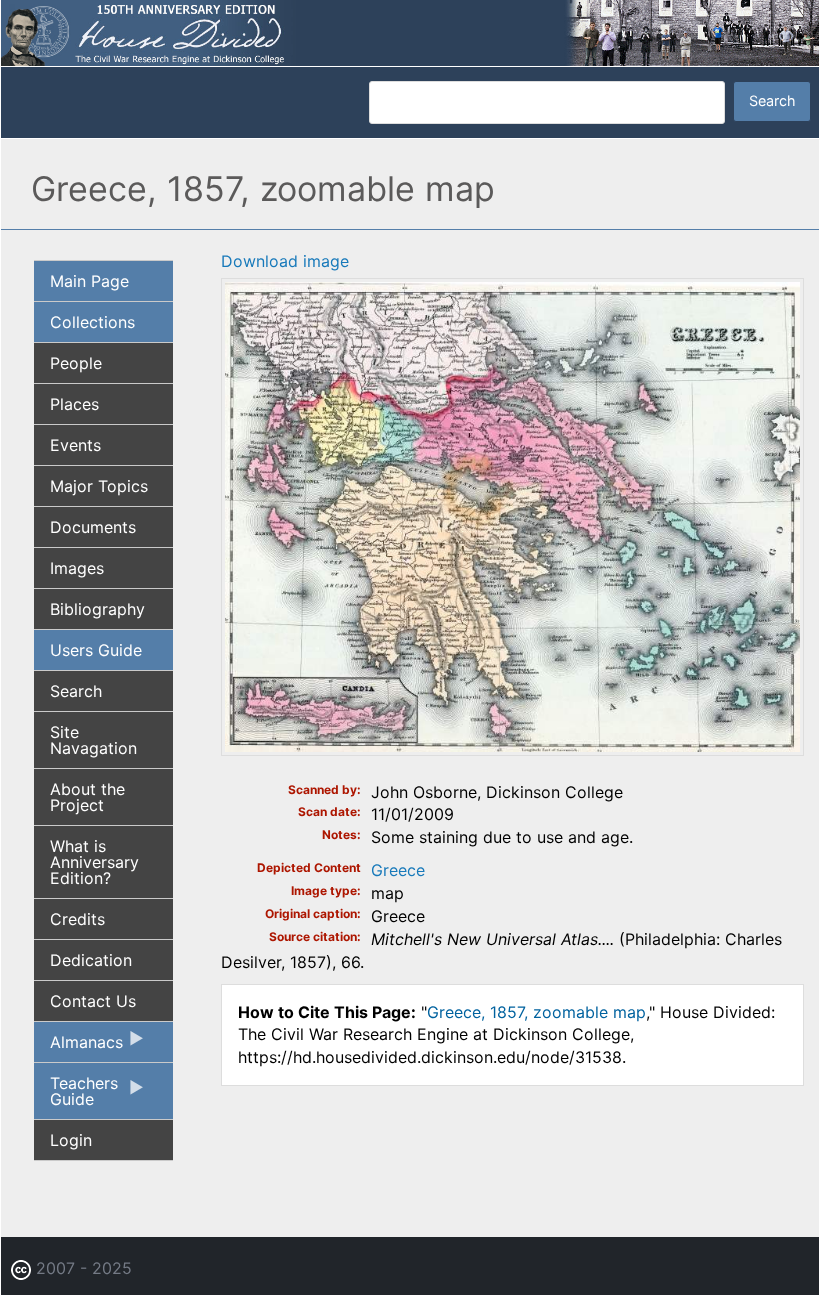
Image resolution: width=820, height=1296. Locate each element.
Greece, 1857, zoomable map (536, 1012)
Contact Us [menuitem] (93, 1001)
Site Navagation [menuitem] (93, 740)
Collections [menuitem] (92, 322)
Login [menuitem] (71, 1140)
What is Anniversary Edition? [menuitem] (94, 862)
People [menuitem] (76, 363)
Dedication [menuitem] (91, 960)
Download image (285, 261)
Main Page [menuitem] (89, 281)
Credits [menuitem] (77, 919)
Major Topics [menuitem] (99, 486)
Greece (398, 870)
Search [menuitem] (76, 691)
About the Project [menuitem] (87, 797)
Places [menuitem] (74, 404)
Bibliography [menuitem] (97, 609)
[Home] (410, 31)
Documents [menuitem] (93, 527)
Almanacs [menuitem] (78, 1047)
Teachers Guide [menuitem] (76, 1096)
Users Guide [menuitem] (96, 650)
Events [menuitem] (75, 445)
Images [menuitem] (77, 568)
